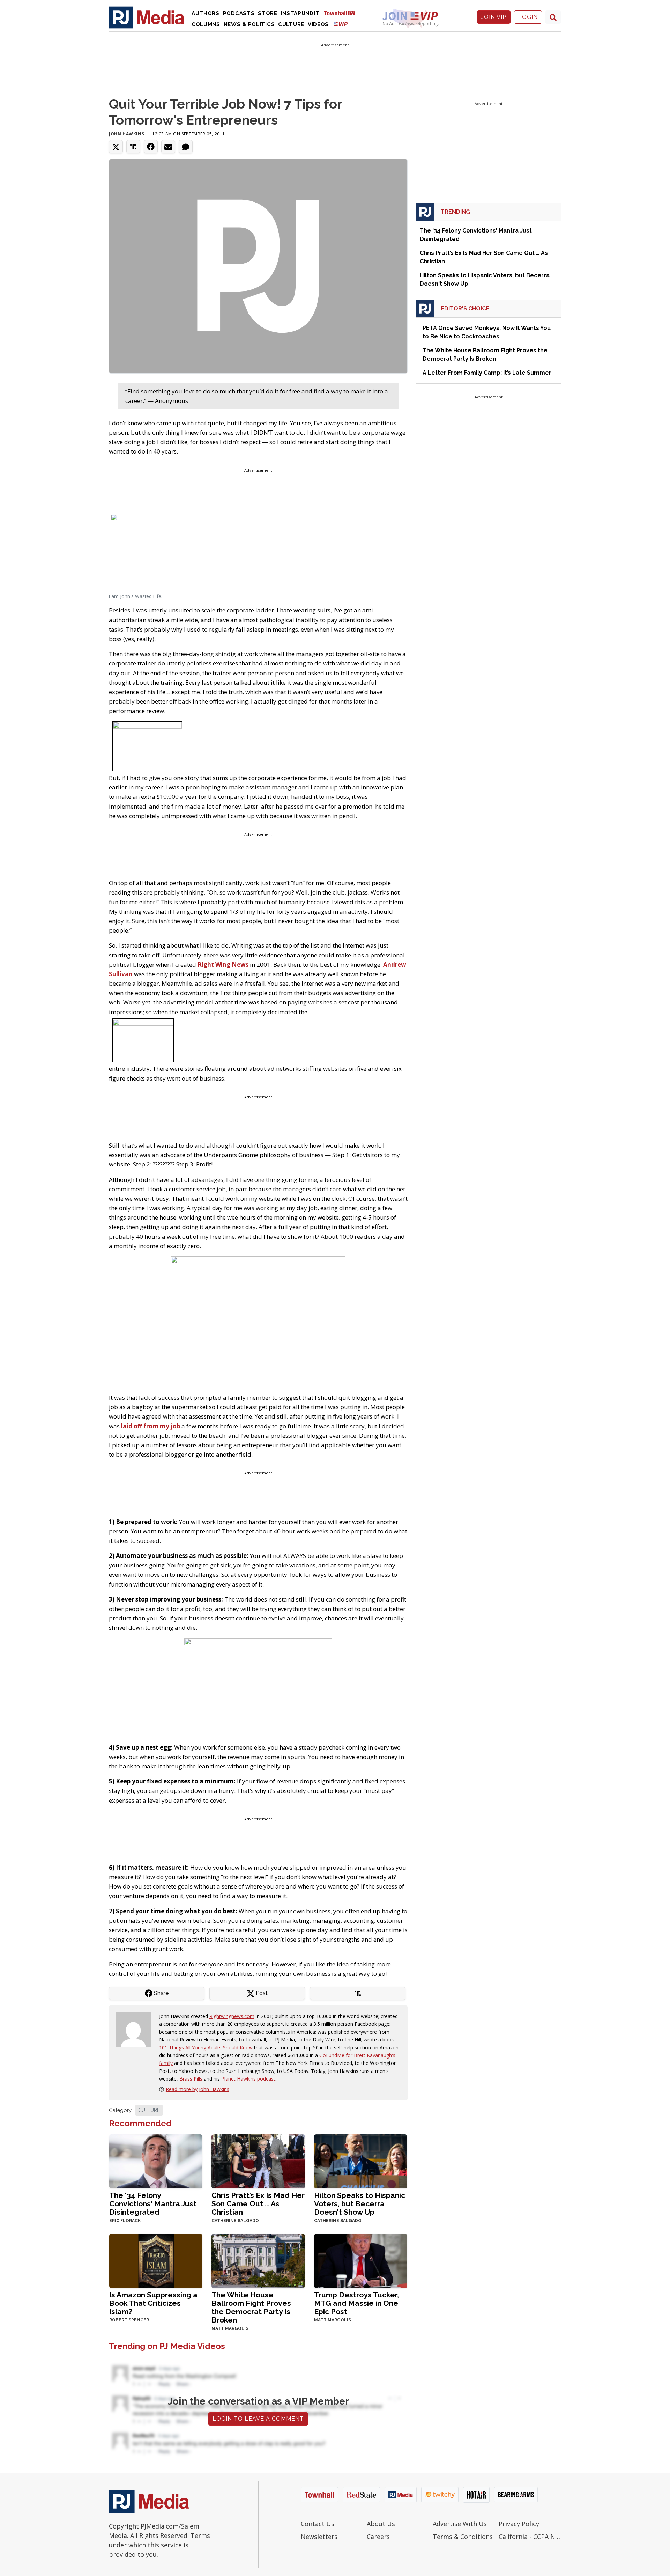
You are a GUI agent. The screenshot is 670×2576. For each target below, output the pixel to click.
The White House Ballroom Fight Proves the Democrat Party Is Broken (251, 2307)
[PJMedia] (147, 17)
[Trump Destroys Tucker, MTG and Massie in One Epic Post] (361, 2260)
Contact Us (318, 2524)
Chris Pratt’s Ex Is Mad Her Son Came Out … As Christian (258, 2204)
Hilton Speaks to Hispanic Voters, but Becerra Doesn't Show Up (360, 2204)
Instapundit (300, 13)
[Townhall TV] (342, 13)
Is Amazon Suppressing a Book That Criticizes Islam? (153, 2303)
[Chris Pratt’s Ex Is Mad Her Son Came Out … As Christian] (258, 2161)
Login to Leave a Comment (258, 2419)
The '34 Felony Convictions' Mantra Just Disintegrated (153, 2204)
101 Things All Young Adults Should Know (206, 2048)
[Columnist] (136, 2029)
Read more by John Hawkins (198, 2089)
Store (268, 13)
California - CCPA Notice (530, 2537)
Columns (206, 24)
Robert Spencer (129, 2320)
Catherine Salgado (235, 2221)
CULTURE (149, 2110)
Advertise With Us (460, 2524)
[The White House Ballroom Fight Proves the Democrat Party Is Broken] (258, 2260)
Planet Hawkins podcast (248, 2079)
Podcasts (239, 13)
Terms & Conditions (463, 2537)
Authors (206, 13)
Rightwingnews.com (232, 2016)
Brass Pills (191, 2079)
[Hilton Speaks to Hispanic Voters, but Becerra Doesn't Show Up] (361, 2161)
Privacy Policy (519, 2524)
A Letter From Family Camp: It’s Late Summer (487, 373)
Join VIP (494, 17)
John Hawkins (126, 134)
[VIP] (341, 24)
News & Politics (249, 24)
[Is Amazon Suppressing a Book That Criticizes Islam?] (156, 2260)
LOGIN (528, 17)
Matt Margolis (230, 2328)
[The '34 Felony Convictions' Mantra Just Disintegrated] (156, 2161)
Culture (291, 24)
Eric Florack (125, 2221)
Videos (318, 24)
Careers (378, 2537)
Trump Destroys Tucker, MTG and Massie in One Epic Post (356, 2303)
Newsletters (319, 2537)
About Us (381, 2524)
